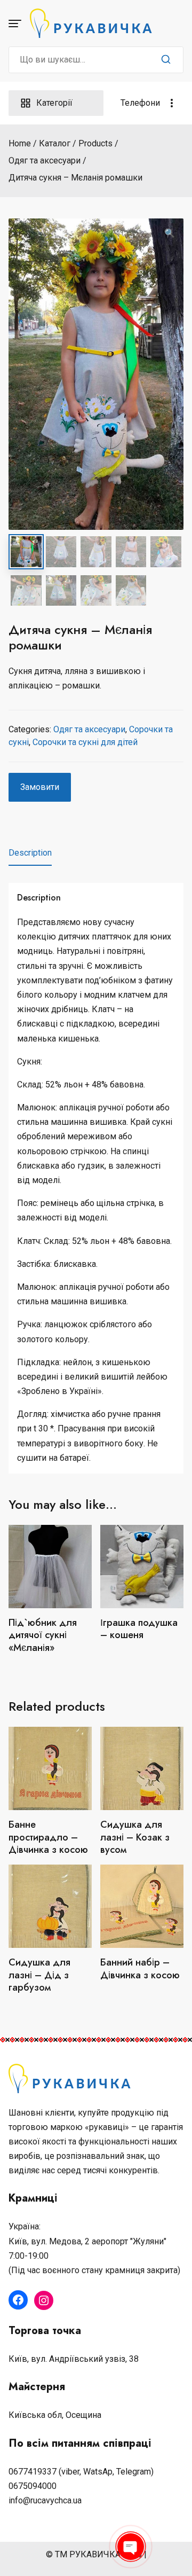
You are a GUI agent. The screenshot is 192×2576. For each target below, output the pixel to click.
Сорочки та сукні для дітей (85, 742)
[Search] (166, 60)
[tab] (30, 853)
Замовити (40, 787)
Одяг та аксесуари (89, 729)
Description (30, 853)
